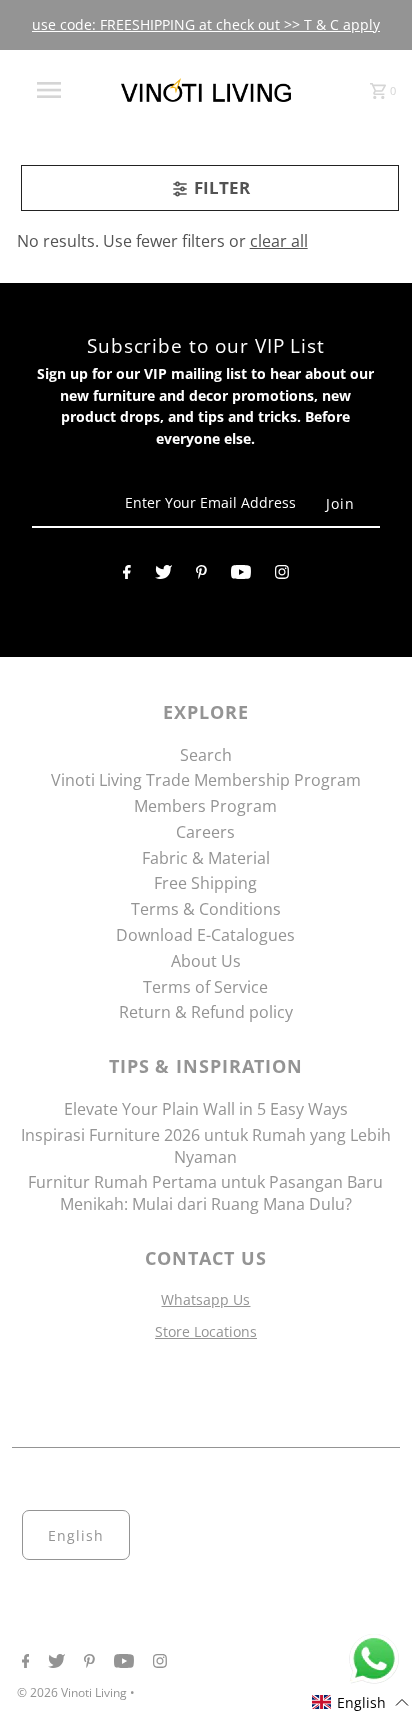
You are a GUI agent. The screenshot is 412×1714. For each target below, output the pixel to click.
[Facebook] (127, 576)
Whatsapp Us (205, 1299)
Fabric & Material (206, 858)
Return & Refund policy (206, 1012)
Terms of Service (205, 987)
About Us (206, 961)
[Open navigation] (51, 90)
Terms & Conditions (206, 909)
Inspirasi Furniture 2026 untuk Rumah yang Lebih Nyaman (206, 1146)
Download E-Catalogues (205, 935)
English (76, 1535)
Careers (205, 832)
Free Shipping (205, 883)
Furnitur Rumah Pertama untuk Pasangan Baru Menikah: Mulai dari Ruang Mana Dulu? (205, 1193)
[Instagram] (282, 576)
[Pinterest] (201, 576)
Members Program (205, 806)
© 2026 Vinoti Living (73, 1692)
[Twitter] (163, 576)
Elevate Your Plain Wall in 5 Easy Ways (206, 1109)
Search (206, 755)
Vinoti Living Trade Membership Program (206, 780)
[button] (361, 1702)
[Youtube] (241, 576)
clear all (279, 241)
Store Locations (206, 1331)
